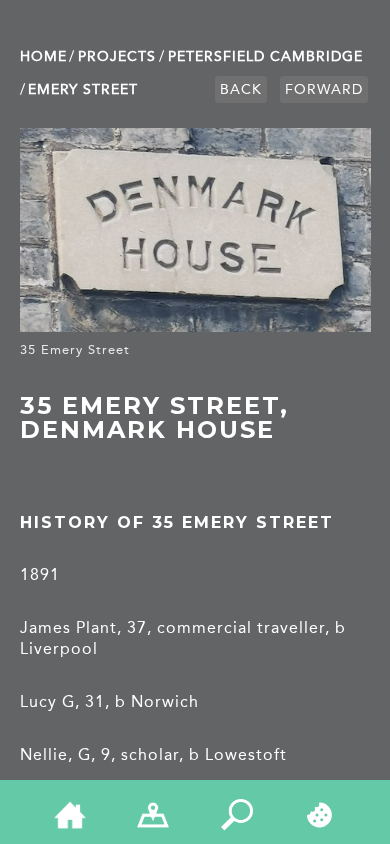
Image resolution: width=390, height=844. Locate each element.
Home (43, 56)
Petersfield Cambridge (265, 56)
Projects (117, 56)
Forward (324, 89)
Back (241, 89)
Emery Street (83, 89)
